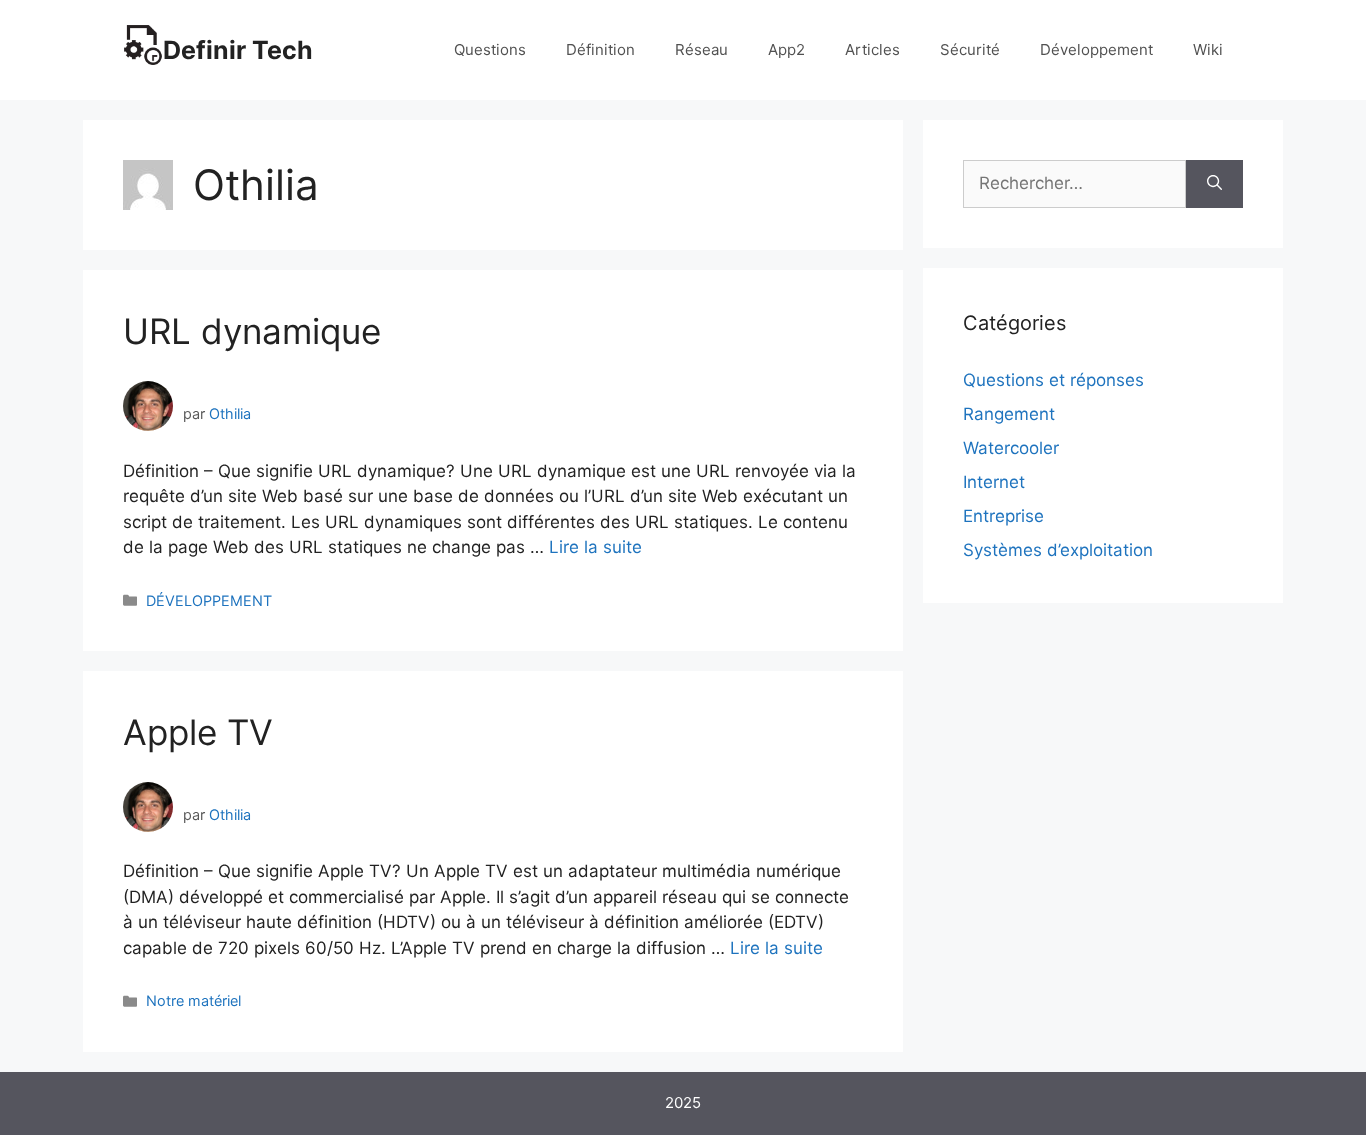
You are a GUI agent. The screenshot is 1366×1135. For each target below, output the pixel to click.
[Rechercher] (1214, 184)
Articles (872, 49)
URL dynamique (252, 331)
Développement (1096, 49)
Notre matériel (193, 1000)
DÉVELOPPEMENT (209, 600)
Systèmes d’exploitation (1058, 550)
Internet (994, 482)
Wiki (1208, 49)
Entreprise (1003, 516)
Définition (600, 49)
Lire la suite (595, 547)
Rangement (1009, 414)
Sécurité (970, 49)
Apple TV (198, 732)
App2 (786, 49)
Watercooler (1011, 448)
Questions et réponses (1053, 380)
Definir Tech (238, 50)
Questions (490, 49)
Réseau (701, 49)
